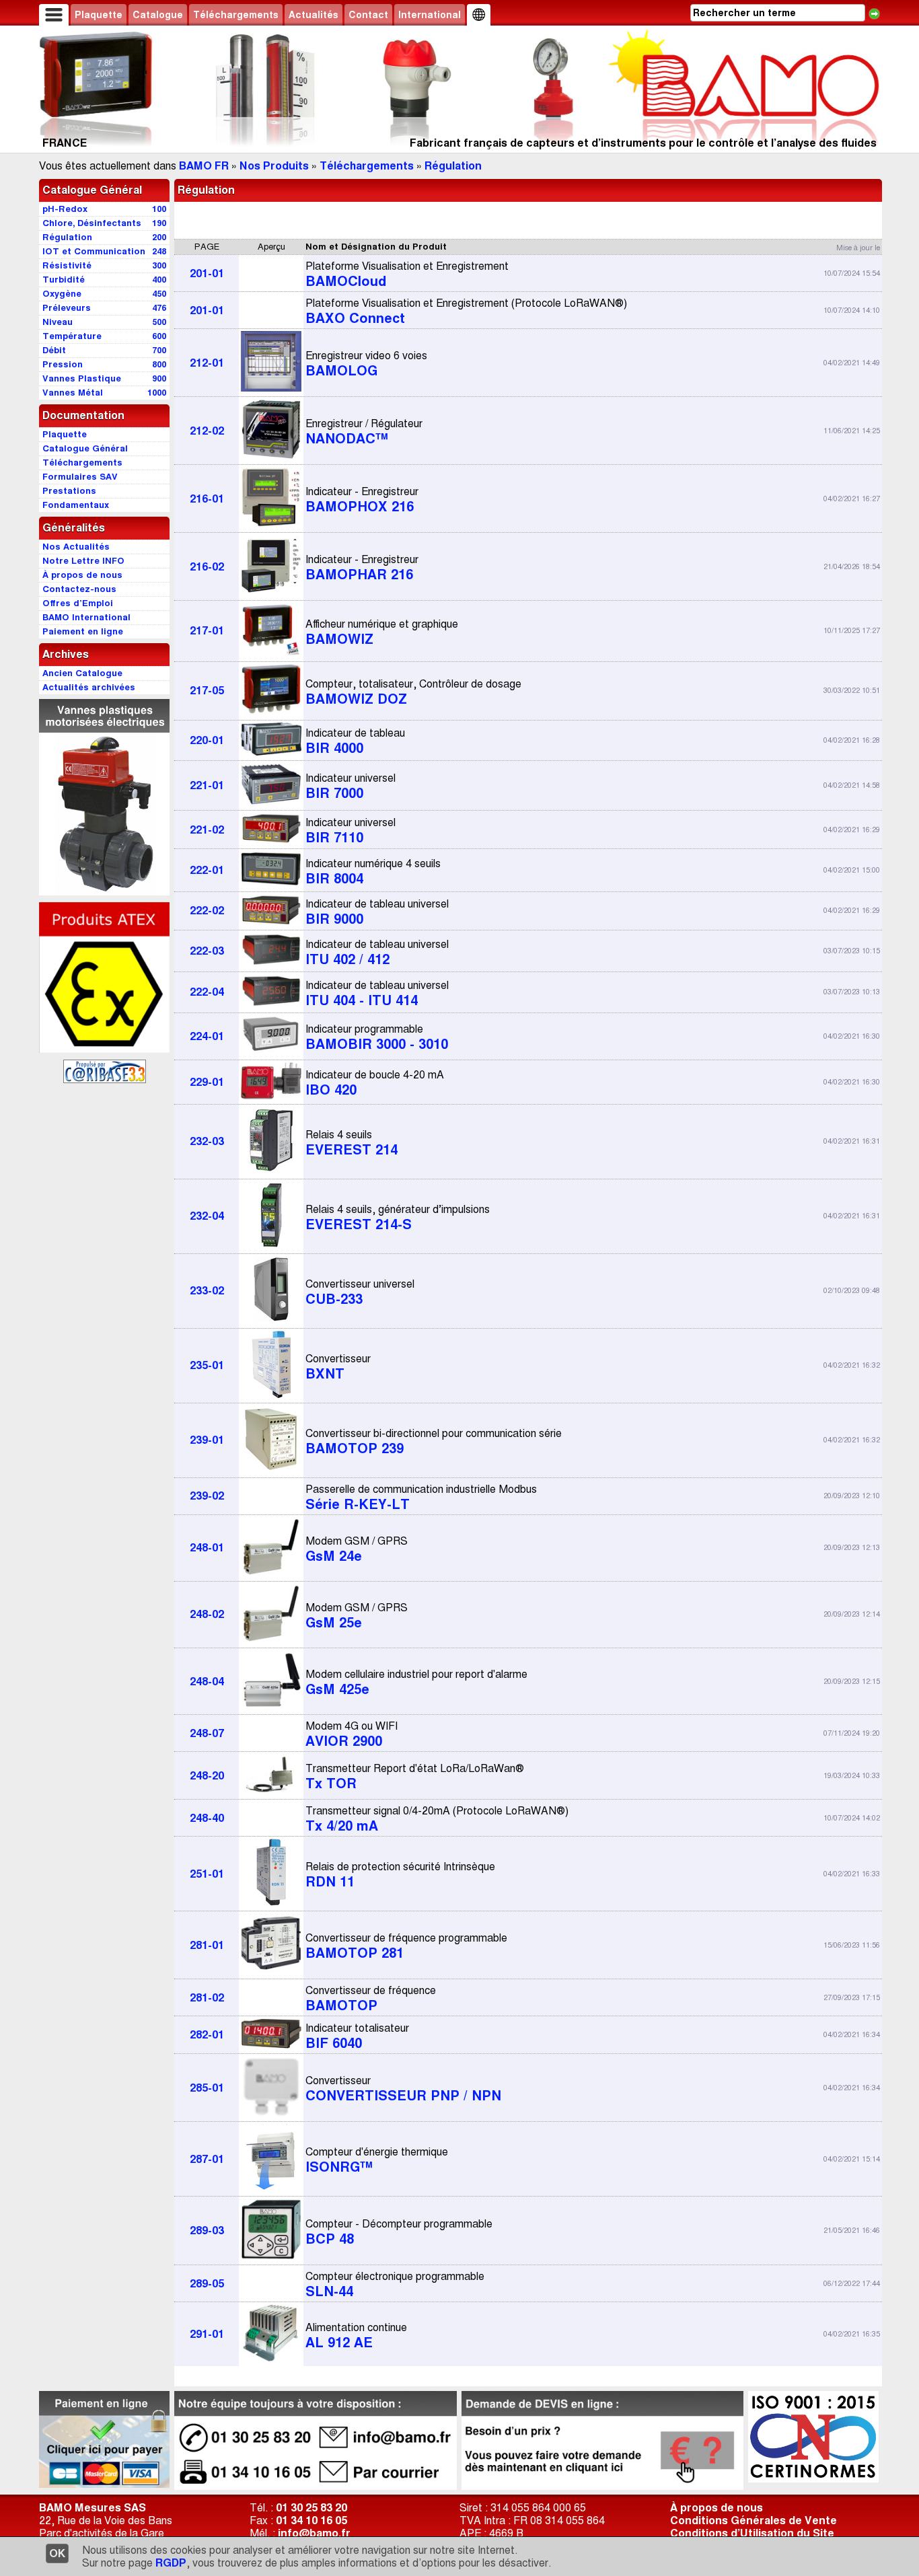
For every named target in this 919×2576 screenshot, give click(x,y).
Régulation (453, 166)
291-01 (207, 2334)
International (430, 15)
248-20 (207, 1776)
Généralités (74, 528)
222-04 (207, 992)
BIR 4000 (355, 741)
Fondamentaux (76, 505)
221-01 (207, 785)
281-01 (207, 1945)
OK (57, 2553)
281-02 (207, 1998)
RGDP (171, 2563)
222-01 (207, 870)
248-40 (207, 1818)
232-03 (207, 1141)
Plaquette (99, 15)
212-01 (207, 363)
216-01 (207, 499)
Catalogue (158, 15)
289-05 (207, 2284)
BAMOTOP (371, 1999)
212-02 (207, 431)
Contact (368, 15)
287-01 (207, 2159)
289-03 (207, 2231)
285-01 (207, 2088)
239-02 (207, 1496)
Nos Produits (274, 166)
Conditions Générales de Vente (753, 2520)
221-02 (207, 830)
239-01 (207, 1440)
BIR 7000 (351, 786)
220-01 (207, 740)
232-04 (207, 1216)
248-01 (207, 1548)
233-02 (207, 1291)
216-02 (207, 567)
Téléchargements (236, 15)
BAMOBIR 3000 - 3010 (377, 1037)
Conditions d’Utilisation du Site (752, 2533)
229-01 (207, 1082)
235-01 (207, 1365)
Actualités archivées (89, 687)
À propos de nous (716, 2508)
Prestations (69, 491)
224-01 (207, 1036)
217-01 (207, 631)
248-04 (207, 1682)
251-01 (207, 1874)
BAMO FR (204, 166)
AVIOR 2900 (352, 1734)
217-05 (207, 691)
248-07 (207, 1733)
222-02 (207, 911)
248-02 (207, 1614)
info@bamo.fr (314, 2533)
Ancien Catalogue (82, 673)
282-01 (207, 2035)
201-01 (207, 273)
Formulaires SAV (80, 477)
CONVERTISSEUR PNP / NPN (403, 2089)
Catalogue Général (92, 190)
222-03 (207, 951)
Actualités (314, 15)
